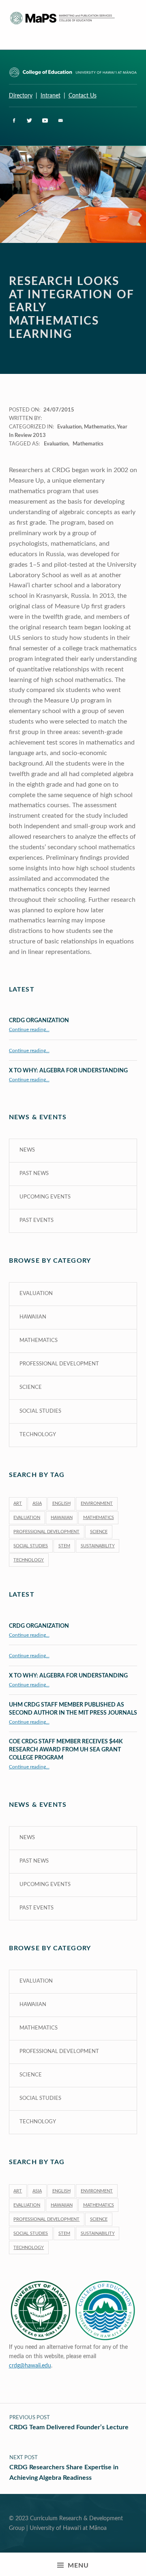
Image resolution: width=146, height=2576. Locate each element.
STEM (64, 1546)
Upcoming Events (45, 1197)
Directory (21, 96)
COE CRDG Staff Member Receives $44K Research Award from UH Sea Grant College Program (66, 1750)
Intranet (50, 96)
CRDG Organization (39, 1020)
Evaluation (69, 427)
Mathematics (99, 427)
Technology (38, 1435)
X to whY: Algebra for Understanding (68, 1071)
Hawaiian (33, 1317)
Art (18, 1503)
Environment (97, 1503)
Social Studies (40, 1411)
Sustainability (98, 1546)
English (61, 1503)
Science (31, 1387)
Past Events (36, 1220)
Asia (37, 1503)
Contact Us (83, 96)
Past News (34, 1174)
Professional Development (59, 1364)
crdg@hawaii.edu (30, 2366)
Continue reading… (29, 1030)
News (27, 1150)
